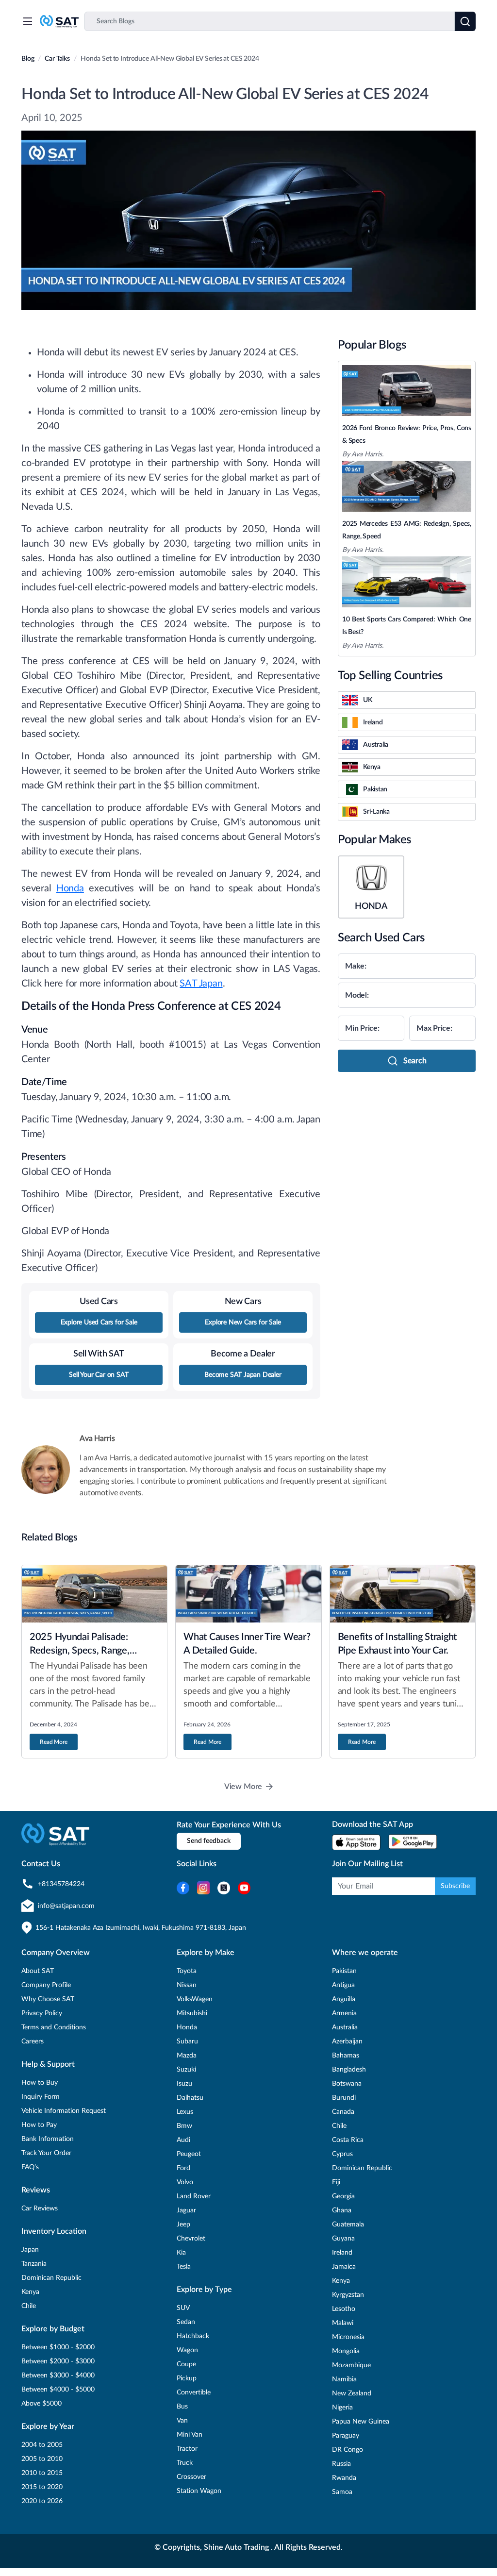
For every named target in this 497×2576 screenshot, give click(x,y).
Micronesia (348, 2337)
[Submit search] (465, 21)
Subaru (187, 2041)
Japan (30, 2250)
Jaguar (186, 2210)
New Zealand (352, 2393)
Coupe (186, 2364)
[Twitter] (224, 1888)
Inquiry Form (41, 2097)
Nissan (187, 1985)
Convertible (194, 2392)
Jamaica (344, 2267)
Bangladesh (349, 2070)
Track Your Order (46, 2153)
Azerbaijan (347, 2041)
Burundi (344, 2098)
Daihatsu (190, 2098)
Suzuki (186, 2070)
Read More (54, 1742)
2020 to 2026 (42, 2501)
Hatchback (193, 2336)
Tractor (187, 2449)
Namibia (344, 2379)
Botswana (347, 2084)
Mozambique (351, 2365)
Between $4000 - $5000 (58, 2390)
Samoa (342, 2492)
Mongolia (346, 2351)
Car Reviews (40, 2208)
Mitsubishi (192, 2013)
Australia (345, 2027)
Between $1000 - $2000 (58, 2347)
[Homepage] (59, 21)
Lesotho (344, 2309)
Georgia (343, 2196)
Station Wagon (199, 2491)
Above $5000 (41, 2404)
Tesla (184, 2267)
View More (243, 1787)
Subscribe (455, 1886)
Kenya (30, 2292)
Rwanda (344, 2478)
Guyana (343, 2239)
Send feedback (209, 1841)
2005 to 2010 (42, 2459)
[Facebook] (183, 1888)
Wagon (187, 2350)
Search (415, 1061)
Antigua (343, 1985)
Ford (183, 2168)
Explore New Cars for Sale (243, 1322)
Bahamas (346, 2056)
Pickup (187, 2378)
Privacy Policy (42, 2013)
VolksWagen (195, 1999)
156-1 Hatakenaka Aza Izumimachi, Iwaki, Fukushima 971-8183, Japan (141, 1928)
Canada (343, 2112)
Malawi (343, 2323)
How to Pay (39, 2125)
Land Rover (194, 2196)
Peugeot (189, 2154)
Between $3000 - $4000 (58, 2375)
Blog (28, 59)
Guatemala (348, 2225)
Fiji (336, 2182)
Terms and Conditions (54, 2027)
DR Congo (348, 2450)
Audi (183, 2140)
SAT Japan (201, 984)
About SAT (38, 1971)
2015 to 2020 (42, 2487)
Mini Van (190, 2435)
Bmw (184, 2126)
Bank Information (48, 2139)
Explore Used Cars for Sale (99, 1322)
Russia (341, 2464)
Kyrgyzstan (348, 2295)
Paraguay (346, 2436)
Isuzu (184, 2084)
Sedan (186, 2322)
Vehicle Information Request (64, 2111)
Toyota (187, 1971)
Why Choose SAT (48, 1999)
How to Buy (40, 2083)
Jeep (183, 2225)
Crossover (191, 2477)
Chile (29, 2306)
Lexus (185, 2112)
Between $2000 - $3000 (58, 2361)
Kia (181, 2253)
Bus (182, 2407)
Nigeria (342, 2408)
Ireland (342, 2253)
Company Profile (46, 1985)
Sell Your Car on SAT (99, 1375)
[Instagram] (203, 1888)
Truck (185, 2463)
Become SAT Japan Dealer (243, 1375)
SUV (183, 2308)
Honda (70, 888)
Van (182, 2421)
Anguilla (344, 1999)
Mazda (187, 2056)
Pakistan (344, 1971)
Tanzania (34, 2264)
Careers (33, 2041)
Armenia (344, 2013)
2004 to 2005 (42, 2445)
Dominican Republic (51, 2278)
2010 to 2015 (42, 2473)
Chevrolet (191, 2239)
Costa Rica (348, 2140)
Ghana (342, 2210)
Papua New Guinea (361, 2422)
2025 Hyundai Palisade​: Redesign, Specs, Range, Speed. (80, 1651)
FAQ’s (30, 2167)
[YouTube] (244, 1888)
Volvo (185, 2182)
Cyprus (342, 2154)
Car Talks (57, 59)
